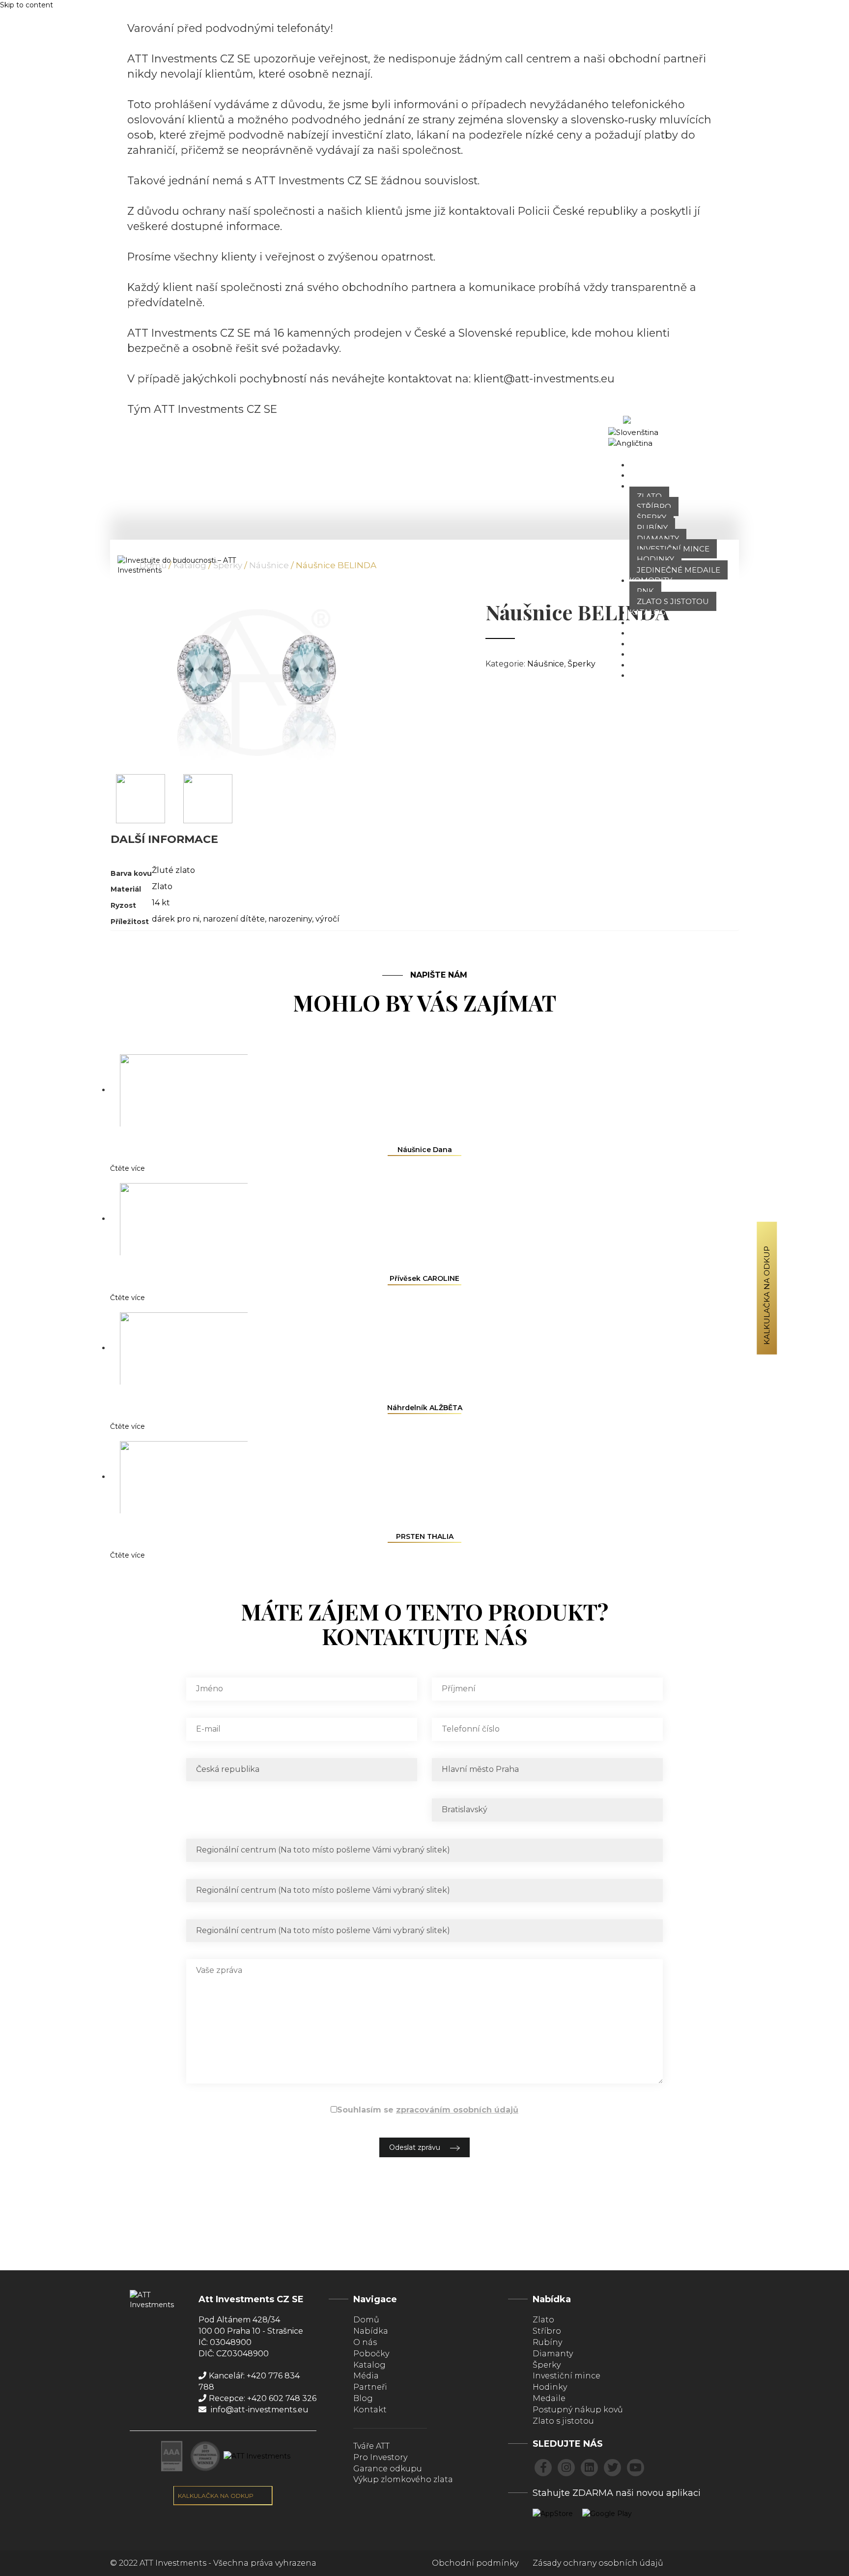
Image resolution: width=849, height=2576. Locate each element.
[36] (141, 798)
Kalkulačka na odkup (767, 1295)
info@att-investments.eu (259, 2410)
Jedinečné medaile (679, 570)
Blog (640, 654)
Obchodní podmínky (475, 2563)
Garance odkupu (388, 2469)
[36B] (208, 798)
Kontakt (648, 675)
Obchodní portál (707, 432)
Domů (642, 465)
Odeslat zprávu (415, 2147)
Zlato (649, 496)
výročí (327, 919)
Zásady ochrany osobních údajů (598, 2563)
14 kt (161, 903)
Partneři (649, 665)
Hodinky (655, 559)
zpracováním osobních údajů (457, 2110)
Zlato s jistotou (673, 601)
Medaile (549, 2398)
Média (643, 644)
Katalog (647, 612)
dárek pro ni (176, 919)
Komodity (651, 580)
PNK (645, 591)
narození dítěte (234, 919)
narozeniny (290, 919)
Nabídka (648, 486)
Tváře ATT (650, 633)
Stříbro (654, 507)
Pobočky (649, 622)
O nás (642, 475)
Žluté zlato (173, 870)
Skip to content (27, 5)
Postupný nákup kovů (578, 2410)
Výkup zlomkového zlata (403, 2479)
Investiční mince (673, 549)
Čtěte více (127, 1168)
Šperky (651, 517)
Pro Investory (380, 2457)
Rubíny (652, 528)
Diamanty (658, 538)
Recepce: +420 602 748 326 (263, 2398)
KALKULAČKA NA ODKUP (216, 2496)
